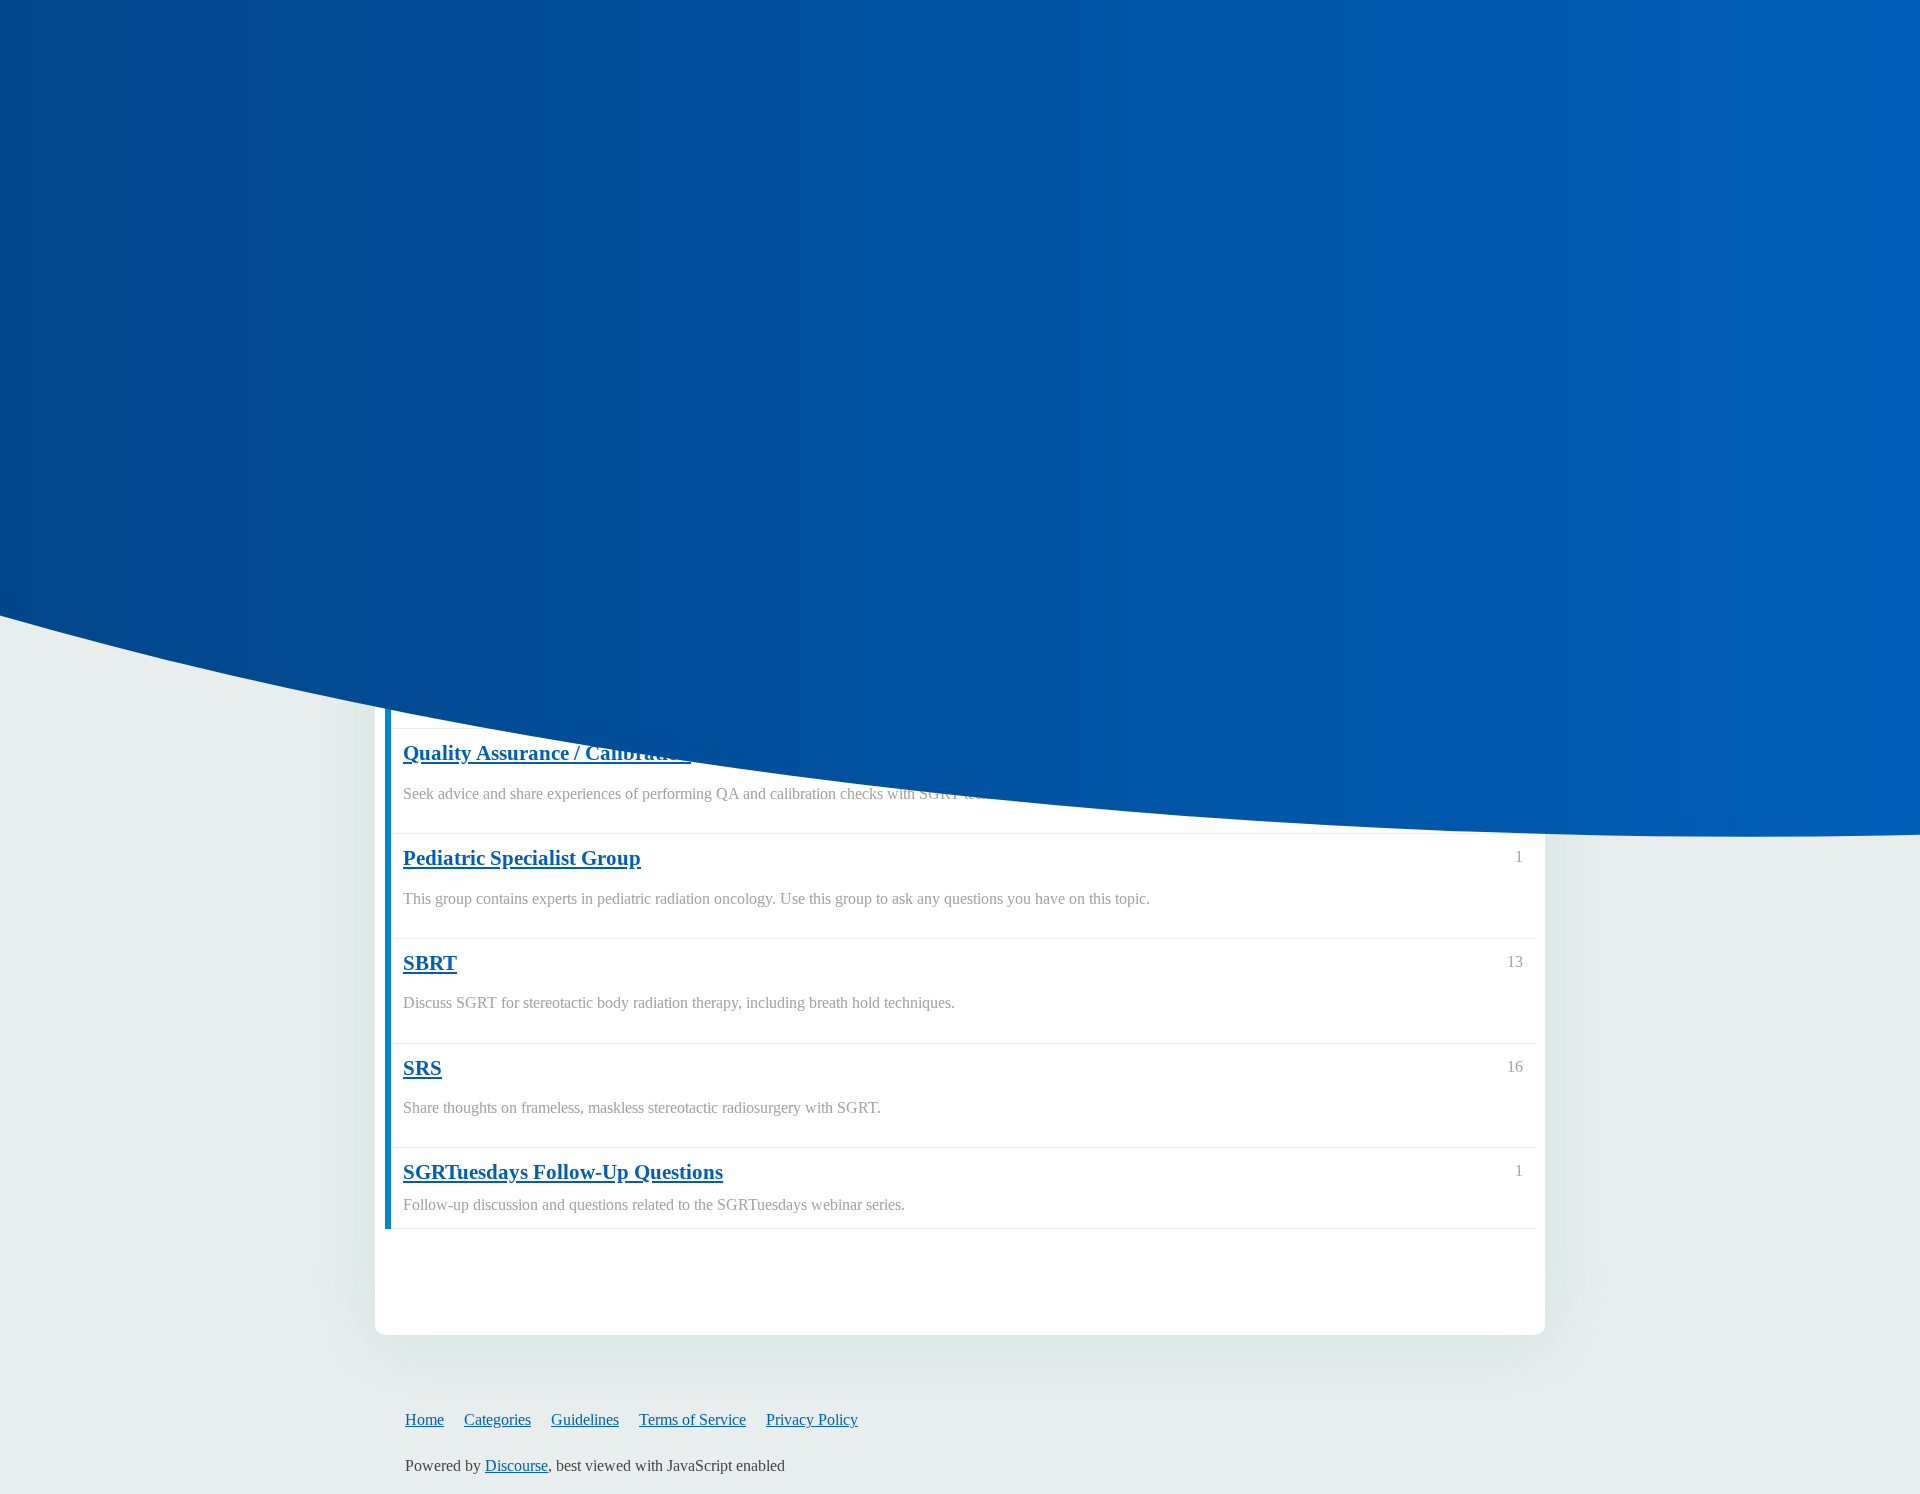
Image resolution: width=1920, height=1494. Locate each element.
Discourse (516, 1465)
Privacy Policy (812, 1419)
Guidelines (585, 1419)
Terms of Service (692, 1419)
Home (424, 1419)
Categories (497, 1419)
